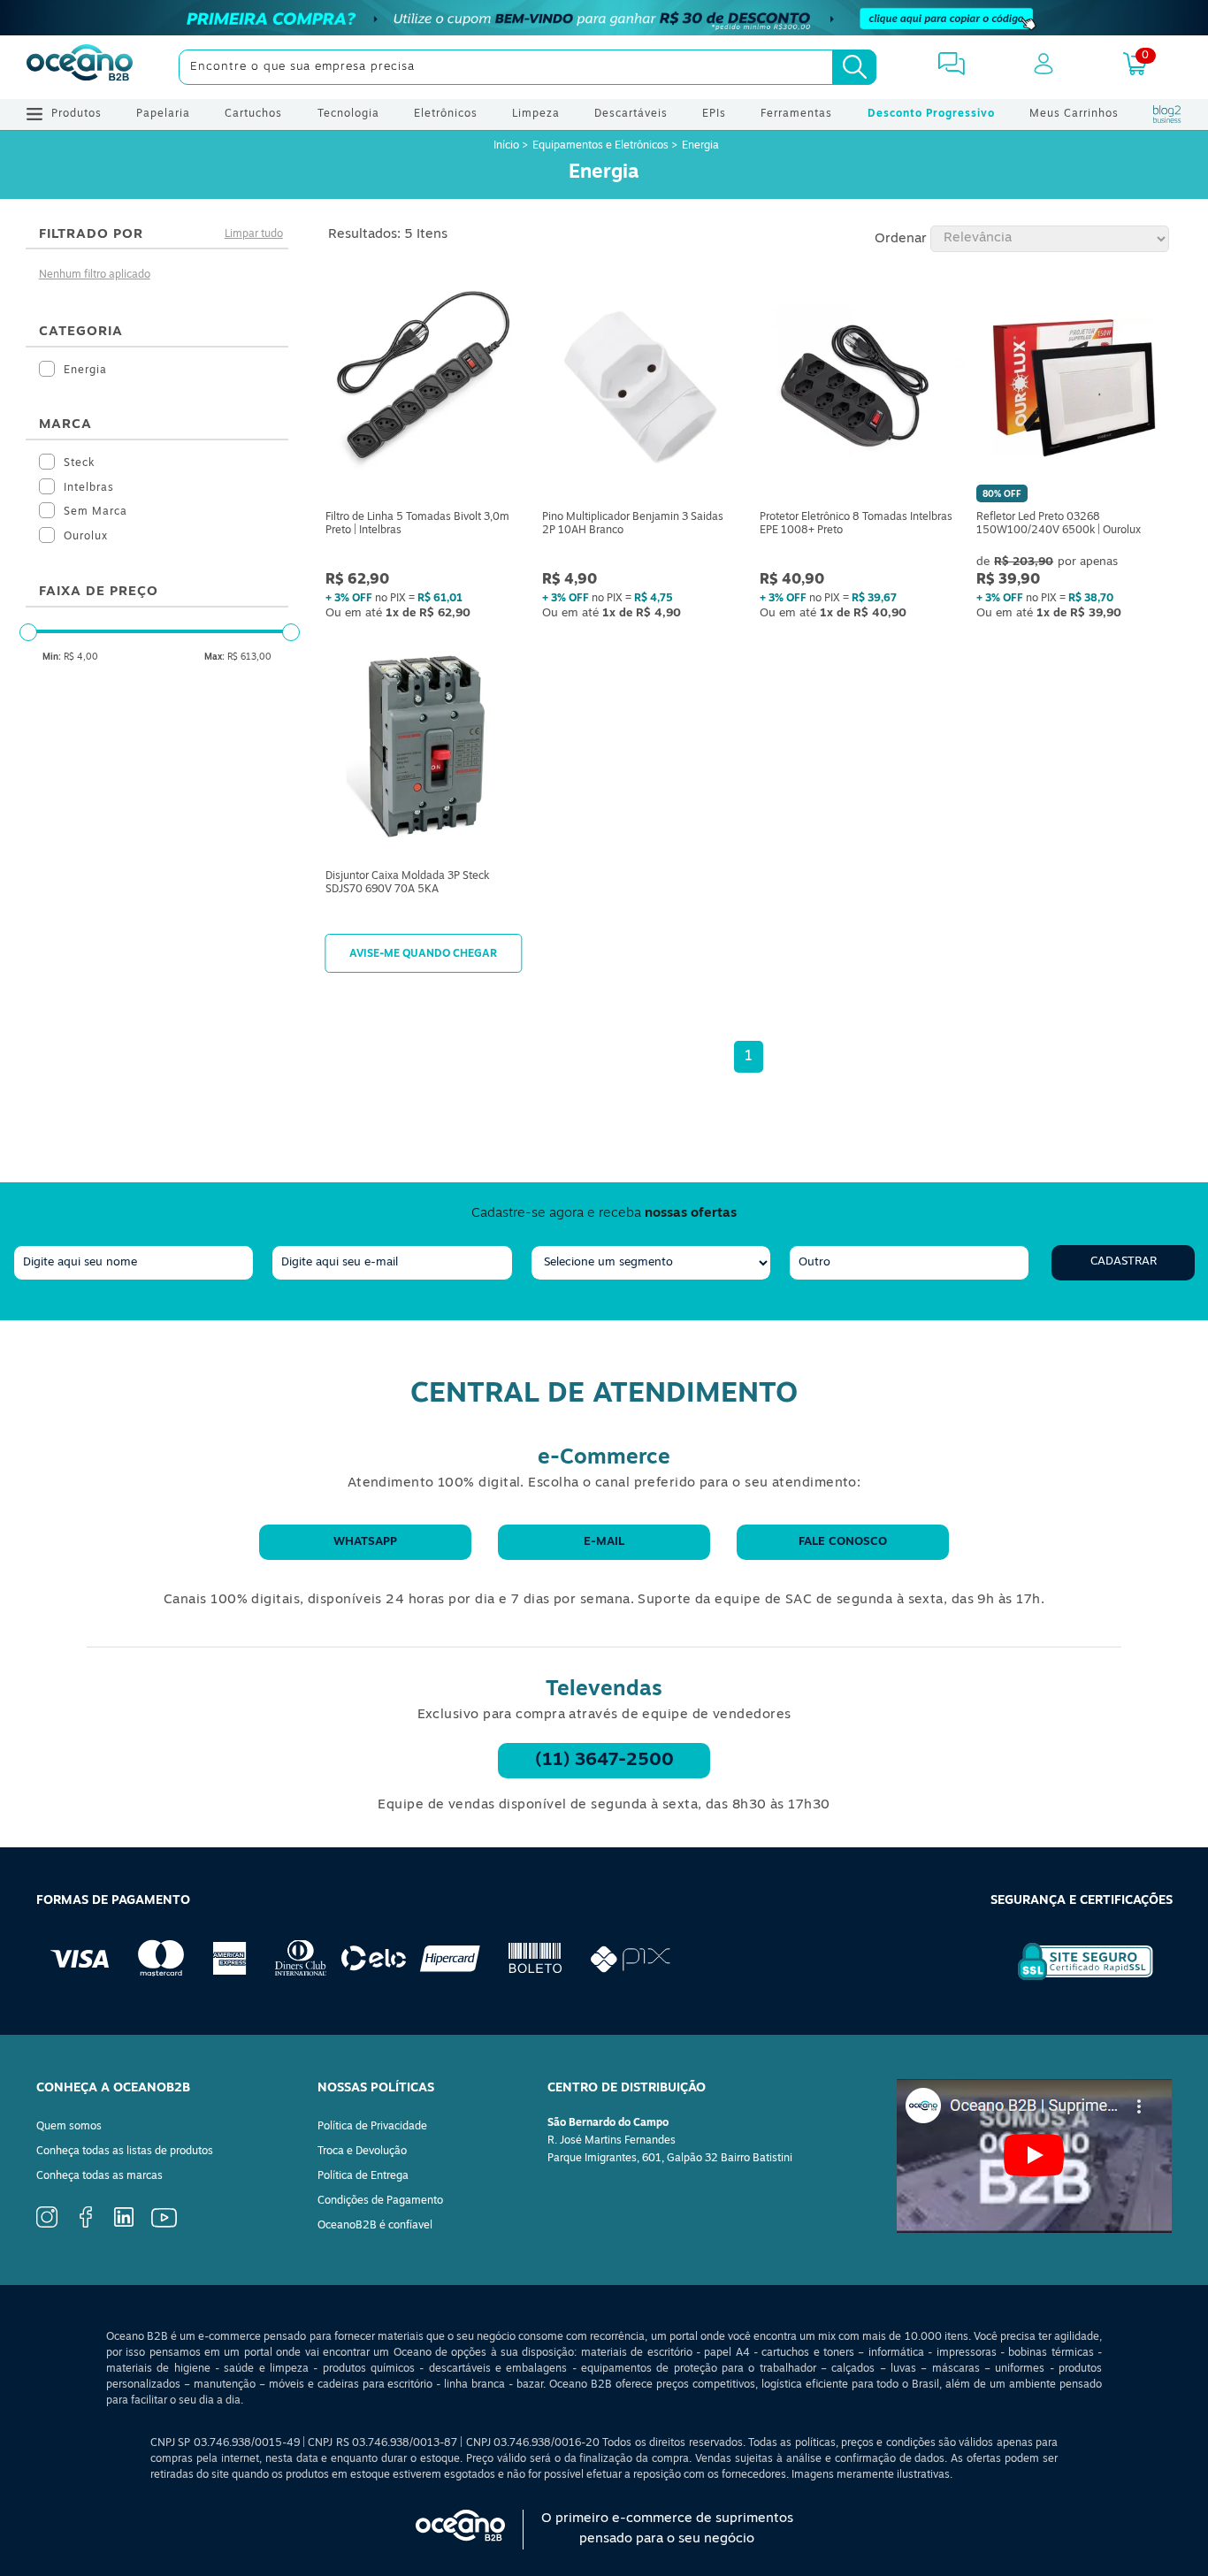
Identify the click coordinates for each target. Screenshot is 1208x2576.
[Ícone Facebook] (86, 2225)
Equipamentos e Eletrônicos (600, 146)
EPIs (714, 114)
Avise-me (423, 953)
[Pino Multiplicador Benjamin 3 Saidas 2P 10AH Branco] (640, 390)
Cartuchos (253, 114)
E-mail (604, 1542)
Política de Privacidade (372, 2127)
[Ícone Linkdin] (124, 2224)
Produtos (76, 114)
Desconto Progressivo (931, 114)
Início (508, 146)
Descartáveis (631, 114)
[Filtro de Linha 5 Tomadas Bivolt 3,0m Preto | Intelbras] (423, 390)
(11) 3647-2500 (604, 1761)
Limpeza (536, 114)
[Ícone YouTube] (164, 2225)
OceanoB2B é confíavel (375, 2226)
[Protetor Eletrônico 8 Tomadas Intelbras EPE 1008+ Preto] (857, 390)
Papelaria (163, 114)
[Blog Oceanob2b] (1167, 114)
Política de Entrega (363, 2176)
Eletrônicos (446, 114)
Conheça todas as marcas (99, 2176)
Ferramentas (796, 114)
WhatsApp (365, 1542)
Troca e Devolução (362, 2152)
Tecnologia (348, 114)
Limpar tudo (254, 234)
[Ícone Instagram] (47, 2225)
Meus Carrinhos (1074, 114)
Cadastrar (1124, 1261)
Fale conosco (843, 1542)
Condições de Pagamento (380, 2201)
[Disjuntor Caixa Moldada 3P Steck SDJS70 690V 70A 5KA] (423, 749)
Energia (700, 146)
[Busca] (854, 67)
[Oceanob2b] (80, 67)
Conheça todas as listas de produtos (125, 2152)
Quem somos (69, 2127)
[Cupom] (604, 18)
